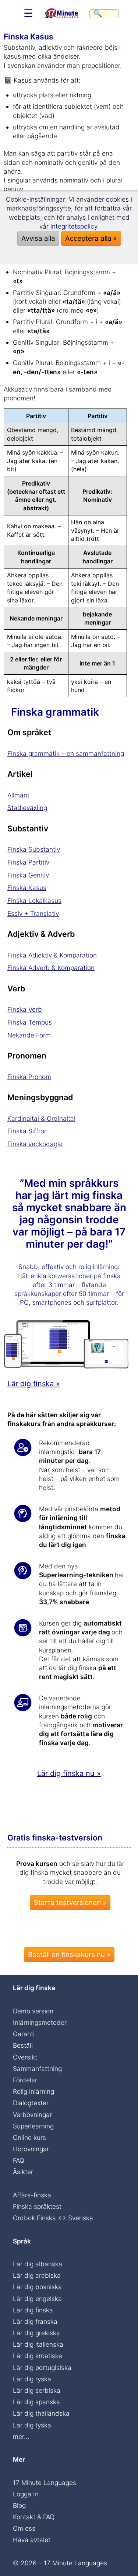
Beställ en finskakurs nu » (69, 1955)
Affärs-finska (32, 2195)
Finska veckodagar (35, 1144)
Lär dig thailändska (41, 2413)
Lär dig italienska (38, 2344)
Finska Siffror (27, 1131)
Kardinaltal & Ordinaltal (41, 1118)
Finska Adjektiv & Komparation (52, 955)
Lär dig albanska (38, 2264)
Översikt (25, 2057)
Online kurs (29, 2137)
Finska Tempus (30, 1022)
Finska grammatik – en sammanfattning (66, 753)
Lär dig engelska (37, 2299)
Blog (19, 2505)
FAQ (19, 2160)
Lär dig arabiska (37, 2275)
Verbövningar (32, 2115)
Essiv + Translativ (33, 913)
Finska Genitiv (28, 875)
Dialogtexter (31, 2103)
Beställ (23, 2045)
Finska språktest (37, 2206)
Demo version (33, 2011)
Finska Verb (25, 1009)
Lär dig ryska (32, 2379)
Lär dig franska (35, 2321)
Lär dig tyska (32, 2425)
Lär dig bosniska (37, 2287)
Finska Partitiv (28, 862)
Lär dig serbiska (37, 2390)
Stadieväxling (27, 808)
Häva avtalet (32, 2540)
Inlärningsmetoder (40, 2022)
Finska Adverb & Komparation (51, 968)
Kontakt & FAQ (34, 2517)
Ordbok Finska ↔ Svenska (53, 2218)
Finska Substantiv (34, 849)
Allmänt (18, 795)
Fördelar (25, 2080)
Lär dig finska (33, 2310)
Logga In (26, 2494)
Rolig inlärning (33, 2091)
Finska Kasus (27, 888)
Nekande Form (29, 1035)
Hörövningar (31, 2149)
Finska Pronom (29, 1077)
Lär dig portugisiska (42, 2368)
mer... (21, 2436)
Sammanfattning (37, 2069)
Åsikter (23, 2172)
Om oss (24, 2528)
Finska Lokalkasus (34, 901)
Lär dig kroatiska (38, 2356)
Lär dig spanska (36, 2402)
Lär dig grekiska (36, 2333)
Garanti (24, 2034)
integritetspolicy (74, 226)
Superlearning (33, 2126)
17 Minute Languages (45, 2483)
